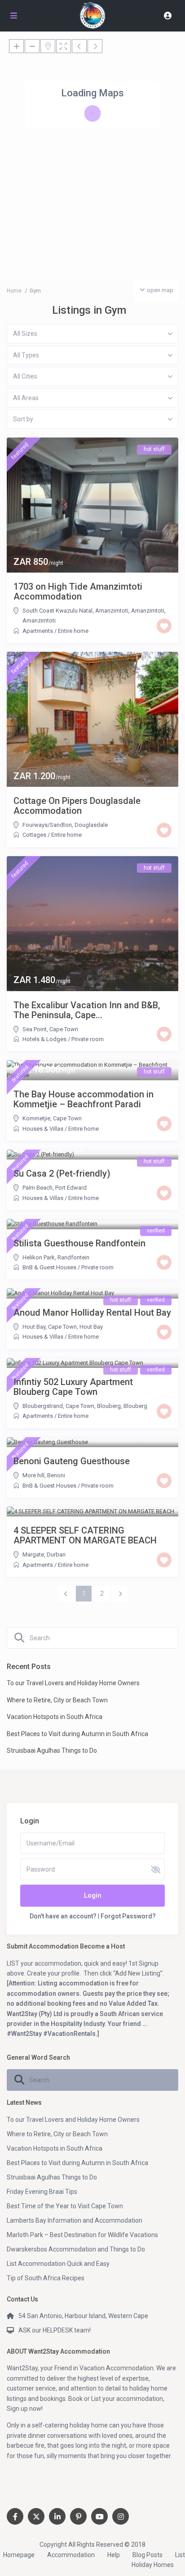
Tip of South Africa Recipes (46, 2278)
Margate (33, 1554)
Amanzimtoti (39, 620)
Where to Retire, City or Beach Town (57, 1700)
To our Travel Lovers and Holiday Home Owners (73, 1683)
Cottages (34, 835)
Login (93, 1895)
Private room (88, 1039)
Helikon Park (39, 1257)
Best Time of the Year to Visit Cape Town (65, 2206)
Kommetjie (36, 1118)
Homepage (19, 2555)
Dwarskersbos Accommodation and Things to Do (76, 2249)
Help (114, 2555)
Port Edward (71, 1188)
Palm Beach (37, 1188)
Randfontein (73, 1257)
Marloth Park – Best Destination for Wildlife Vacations (82, 2235)
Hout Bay (34, 1327)
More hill (33, 1475)
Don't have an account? (63, 1916)
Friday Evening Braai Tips (42, 2192)
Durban (56, 1554)
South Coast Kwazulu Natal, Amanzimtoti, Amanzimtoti (93, 611)
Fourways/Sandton (47, 825)
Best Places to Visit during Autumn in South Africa (77, 1734)
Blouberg (135, 1406)
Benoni (56, 1475)
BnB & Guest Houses (49, 1267)
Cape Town (64, 1029)
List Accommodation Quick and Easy (58, 2264)
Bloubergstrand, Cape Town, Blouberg (72, 1406)
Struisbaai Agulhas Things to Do (52, 1750)
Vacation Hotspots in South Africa (55, 1717)
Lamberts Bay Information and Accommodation (75, 2220)
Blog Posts (148, 2555)
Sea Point (35, 1029)
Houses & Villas (43, 1129)
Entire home (73, 631)
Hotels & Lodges (44, 1039)
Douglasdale (91, 825)
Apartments (38, 631)
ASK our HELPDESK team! (55, 2330)
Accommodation (71, 2555)
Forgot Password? (128, 1916)
